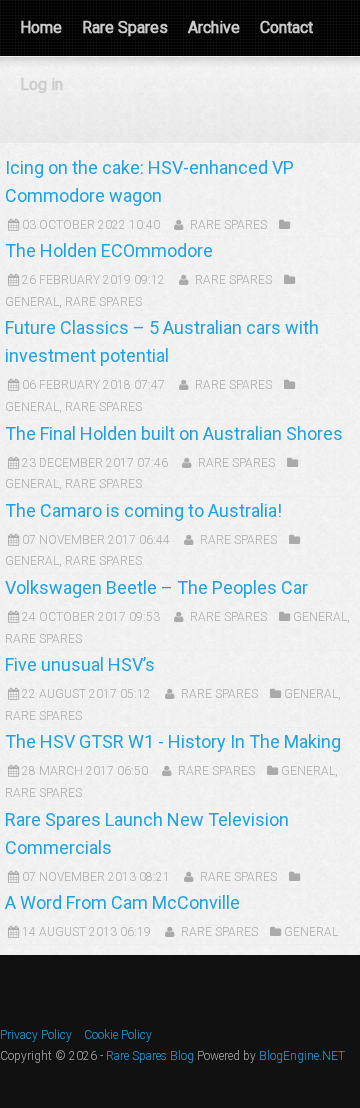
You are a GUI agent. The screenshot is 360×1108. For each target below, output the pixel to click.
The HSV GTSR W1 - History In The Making (173, 741)
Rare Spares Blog (150, 1056)
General (32, 302)
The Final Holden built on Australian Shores (174, 433)
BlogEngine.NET (302, 1056)
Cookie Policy (118, 1035)
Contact (286, 27)
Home (41, 27)
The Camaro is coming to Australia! (143, 510)
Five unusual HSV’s (80, 664)
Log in (41, 84)
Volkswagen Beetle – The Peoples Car (156, 587)
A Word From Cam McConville (122, 902)
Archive (214, 27)
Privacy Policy (36, 1035)
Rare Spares (125, 27)
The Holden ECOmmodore (109, 250)
